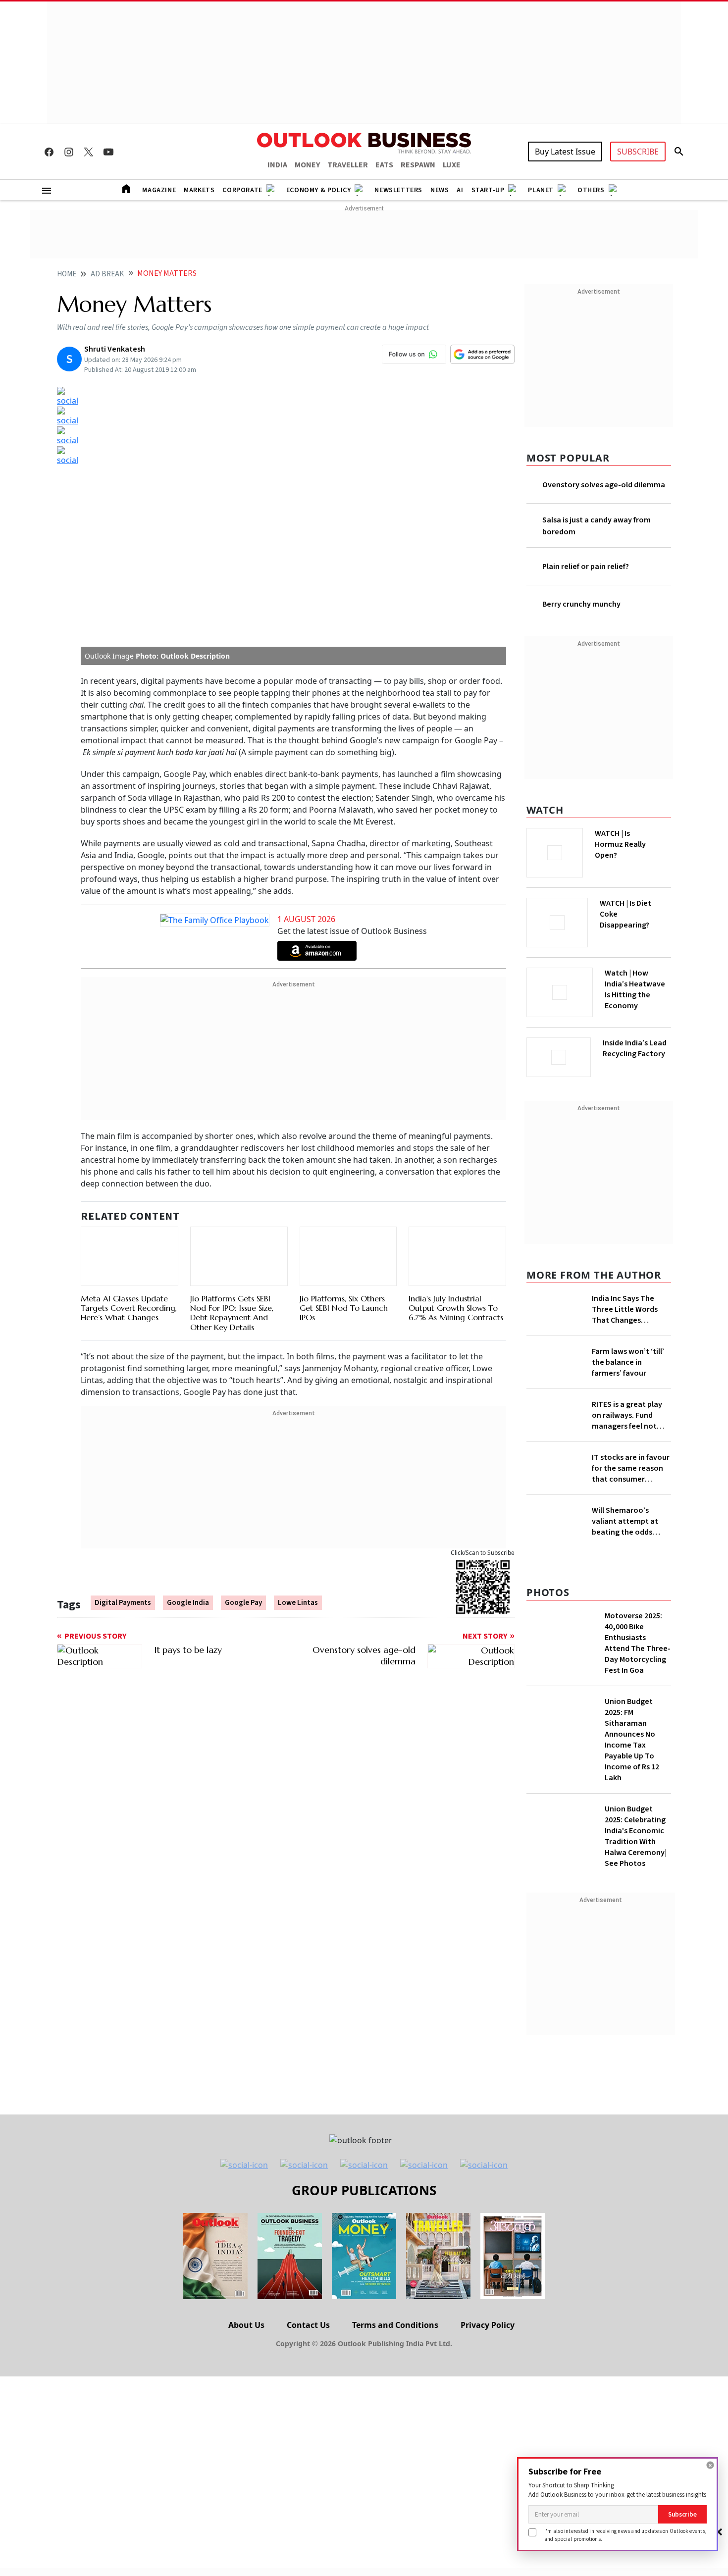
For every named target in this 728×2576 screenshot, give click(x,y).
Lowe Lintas (298, 1603)
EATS (384, 165)
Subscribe (682, 2514)
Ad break (107, 274)
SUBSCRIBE (638, 152)
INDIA (277, 165)
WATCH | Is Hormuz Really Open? (637, 839)
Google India (188, 1603)
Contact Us (308, 2398)
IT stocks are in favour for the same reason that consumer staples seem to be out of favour (631, 1512)
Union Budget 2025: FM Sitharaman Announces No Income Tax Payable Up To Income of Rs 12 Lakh (632, 1813)
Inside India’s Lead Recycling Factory (637, 1065)
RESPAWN (418, 165)
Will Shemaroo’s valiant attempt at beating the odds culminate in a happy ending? (628, 1580)
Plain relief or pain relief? (586, 567)
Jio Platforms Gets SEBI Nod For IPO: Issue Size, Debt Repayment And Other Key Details (232, 1313)
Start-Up (488, 190)
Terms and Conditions (395, 2398)
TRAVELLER (348, 165)
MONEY (307, 165)
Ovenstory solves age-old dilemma (604, 485)
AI (460, 190)
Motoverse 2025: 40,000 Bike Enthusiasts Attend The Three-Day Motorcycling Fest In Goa (638, 1716)
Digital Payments (123, 1603)
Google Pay (243, 1603)
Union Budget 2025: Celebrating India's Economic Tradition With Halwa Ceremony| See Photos (636, 1909)
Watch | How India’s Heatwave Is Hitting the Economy (635, 1012)
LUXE (452, 165)
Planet (541, 190)
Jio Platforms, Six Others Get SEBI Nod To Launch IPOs (344, 1308)
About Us (246, 2398)
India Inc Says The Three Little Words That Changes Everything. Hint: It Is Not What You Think (628, 1323)
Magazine (159, 190)
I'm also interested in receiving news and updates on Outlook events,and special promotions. (625, 2535)
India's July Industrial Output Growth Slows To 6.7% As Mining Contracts (456, 1308)
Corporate (242, 190)
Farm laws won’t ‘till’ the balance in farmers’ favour (628, 1391)
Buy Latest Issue (565, 152)
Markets (199, 190)
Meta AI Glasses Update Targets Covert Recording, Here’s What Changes (129, 1308)
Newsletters (398, 190)
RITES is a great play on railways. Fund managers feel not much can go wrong (627, 1459)
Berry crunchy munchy (581, 604)
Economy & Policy (319, 190)
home (67, 274)
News (440, 190)
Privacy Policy (488, 2398)
